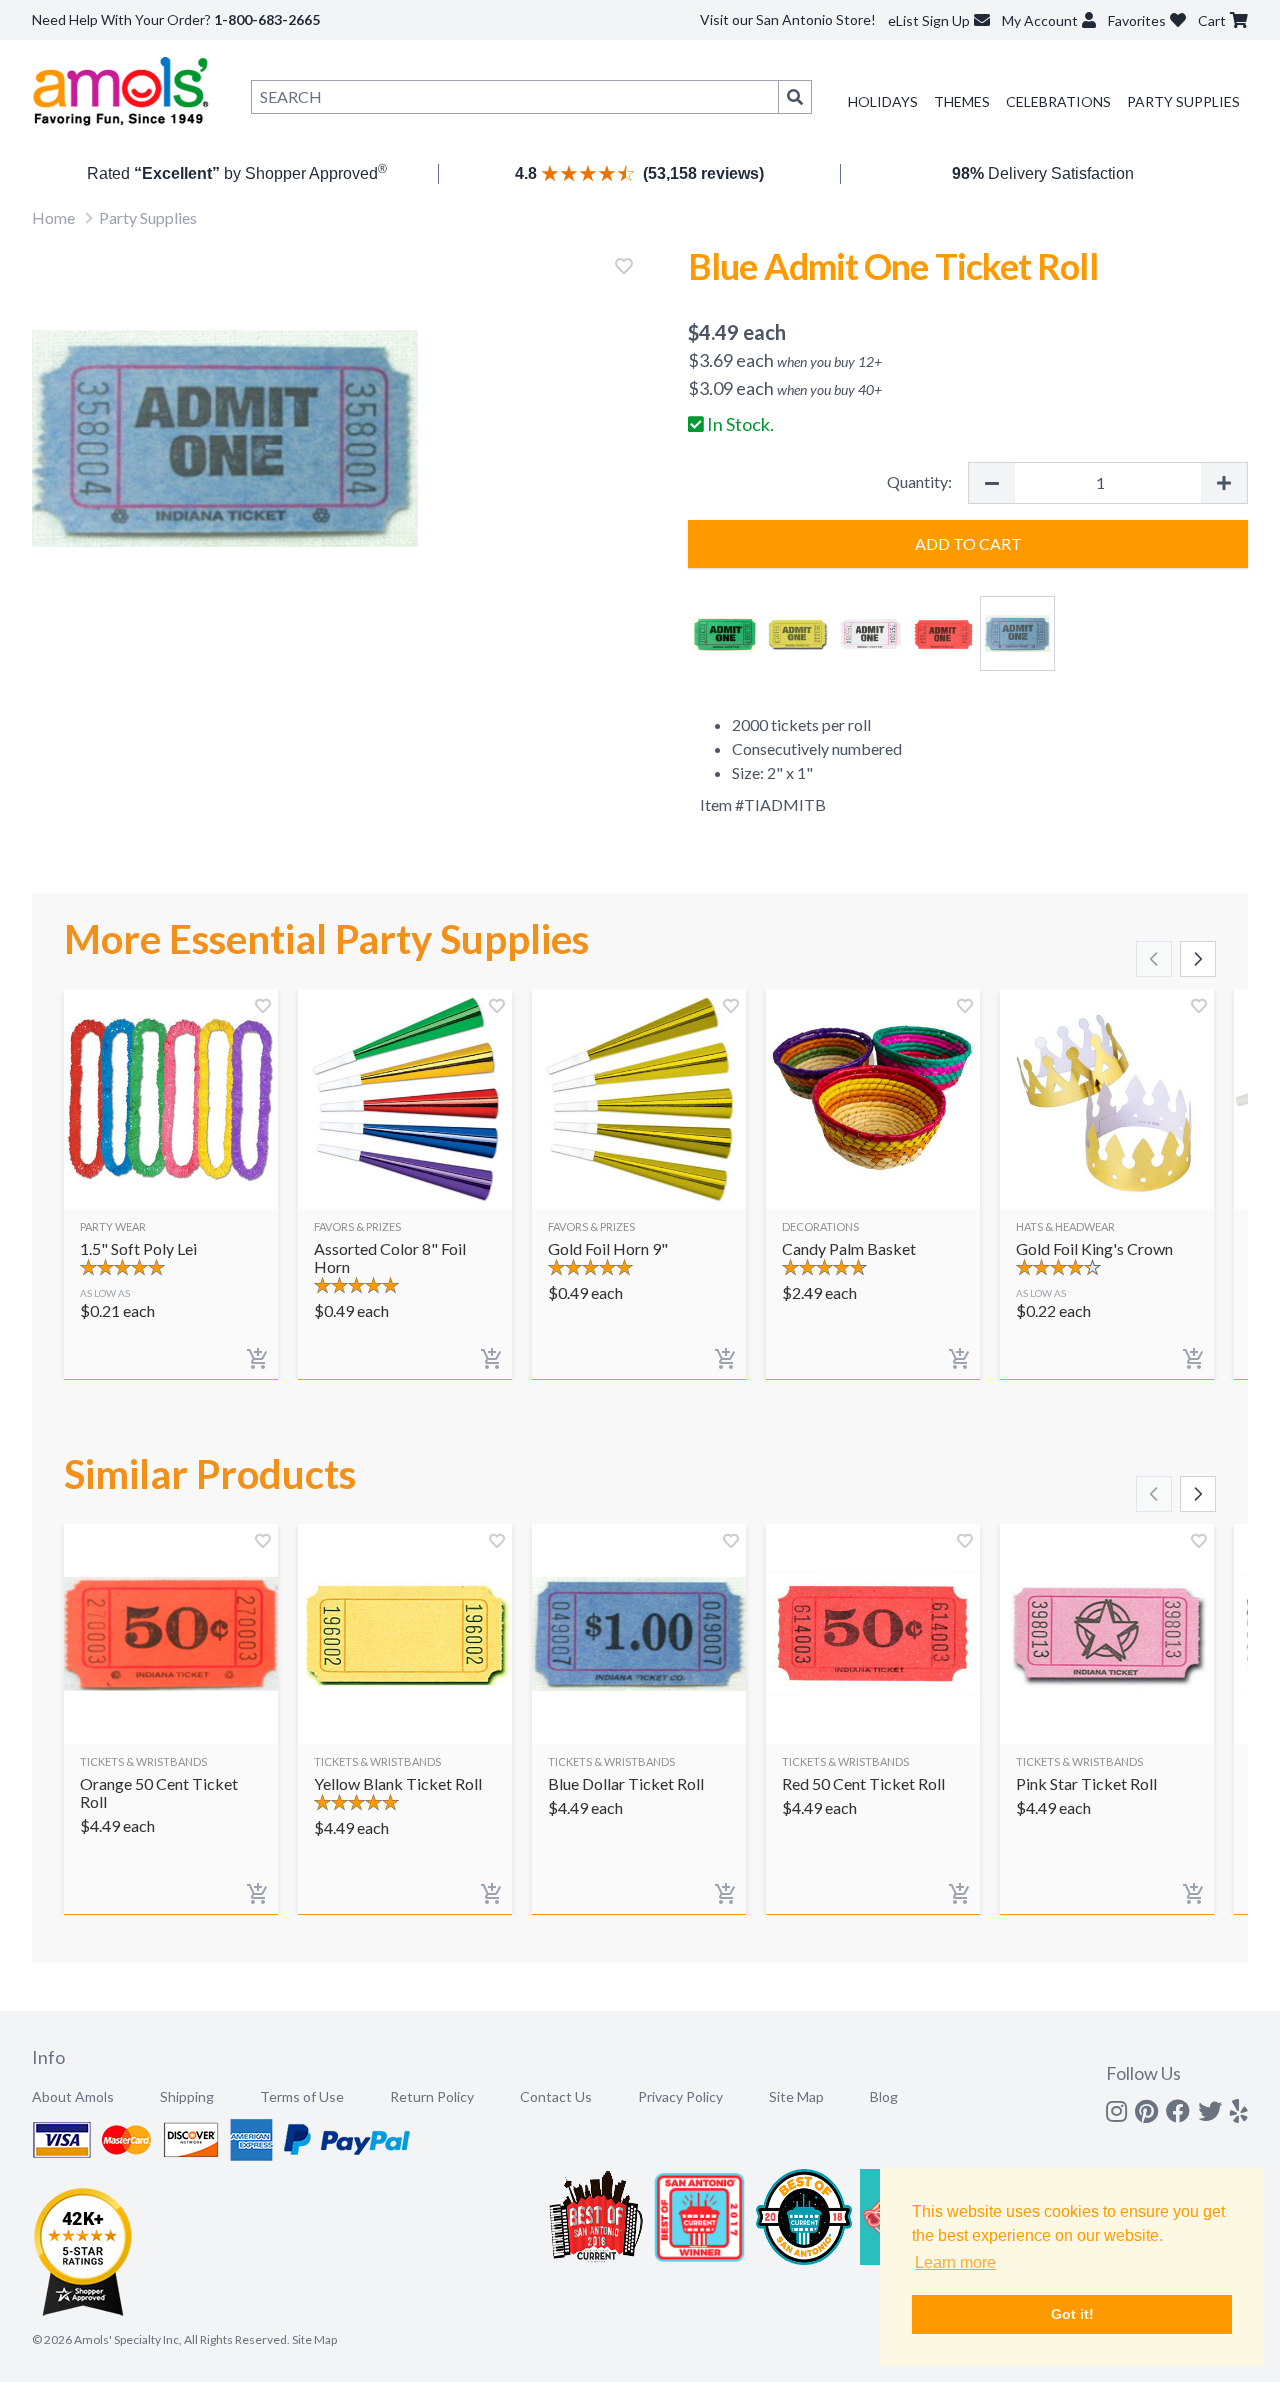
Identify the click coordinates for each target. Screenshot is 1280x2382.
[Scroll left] (1154, 959)
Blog (884, 2096)
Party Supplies (1183, 101)
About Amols (73, 2096)
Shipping (187, 2096)
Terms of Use (302, 2096)
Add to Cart (968, 543)
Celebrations (1058, 101)
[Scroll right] (1198, 959)
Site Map (796, 2096)
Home (53, 217)
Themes (962, 101)
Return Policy (432, 2096)
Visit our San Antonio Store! (788, 19)
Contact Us (556, 2096)
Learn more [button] (955, 2262)
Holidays (883, 101)
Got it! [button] (1072, 2314)
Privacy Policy (680, 2096)
